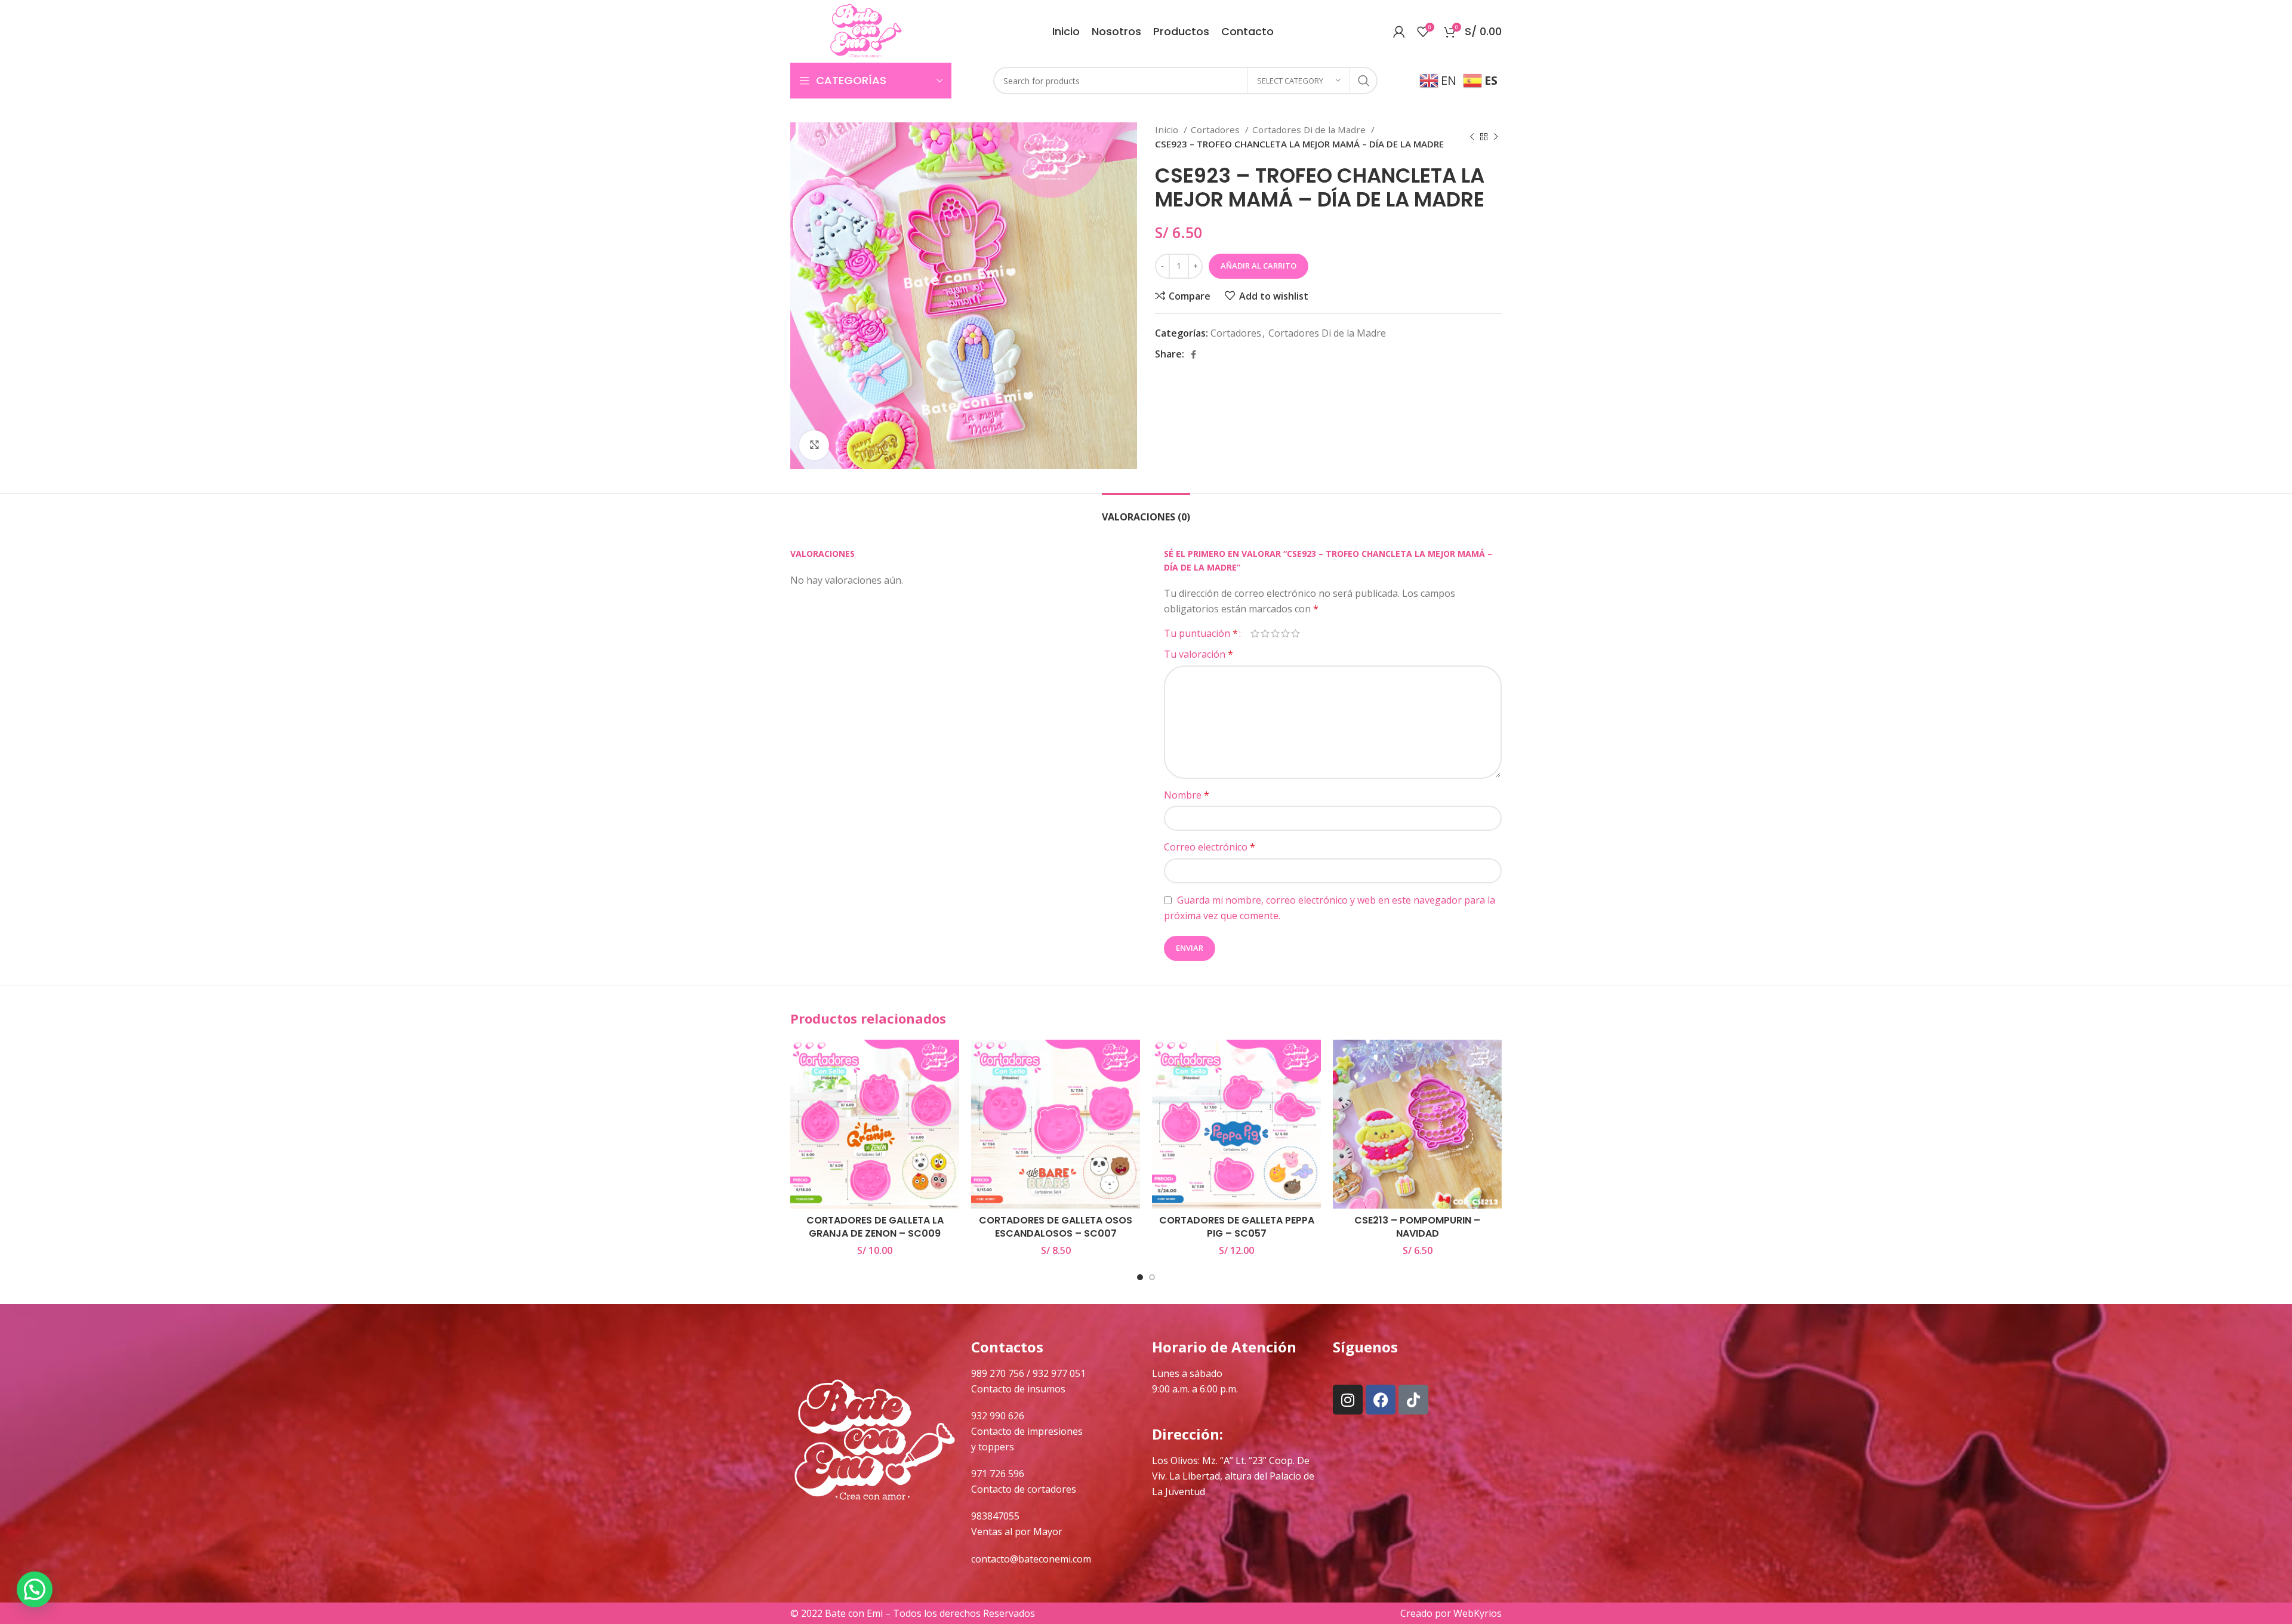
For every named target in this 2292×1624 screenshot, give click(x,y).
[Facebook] (1381, 1400)
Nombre (1187, 795)
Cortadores (1216, 130)
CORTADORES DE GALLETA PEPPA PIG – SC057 (1237, 1227)
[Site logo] (866, 30)
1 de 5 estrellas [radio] (1255, 633)
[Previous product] (1472, 137)
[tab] (1146, 511)
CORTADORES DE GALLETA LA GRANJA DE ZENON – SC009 (875, 1227)
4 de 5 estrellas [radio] (1285, 633)
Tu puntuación (1201, 633)
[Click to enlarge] (814, 445)
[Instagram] (1348, 1400)
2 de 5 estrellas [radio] (1265, 633)
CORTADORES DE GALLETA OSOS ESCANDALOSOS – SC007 (1056, 1227)
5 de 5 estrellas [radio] (1296, 633)
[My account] (1399, 32)
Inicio (1168, 130)
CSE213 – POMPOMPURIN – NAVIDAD (1417, 1227)
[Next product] (1496, 137)
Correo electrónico (1210, 847)
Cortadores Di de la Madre (1310, 130)
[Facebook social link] (1193, 355)
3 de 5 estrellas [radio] (1275, 633)
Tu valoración (1199, 654)
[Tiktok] (1413, 1400)
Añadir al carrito (1259, 266)
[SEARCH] (1364, 81)
